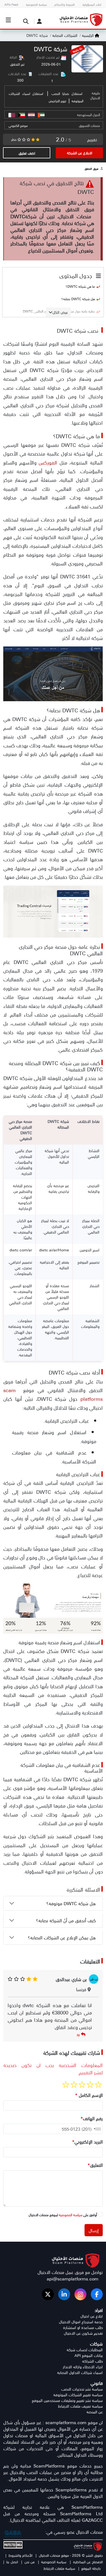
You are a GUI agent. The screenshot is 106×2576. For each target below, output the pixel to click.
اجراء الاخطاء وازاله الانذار (83, 2367)
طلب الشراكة (92, 2361)
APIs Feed (11, 4)
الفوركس (48, 462)
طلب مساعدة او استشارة (83, 2327)
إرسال (94, 2230)
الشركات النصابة (64, 35)
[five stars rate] (66, 2085)
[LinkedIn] (64, 2294)
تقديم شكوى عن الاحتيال (83, 2333)
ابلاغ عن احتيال (92, 2316)
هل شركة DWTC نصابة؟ (78, 299)
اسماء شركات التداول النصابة (80, 2372)
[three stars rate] (82, 2085)
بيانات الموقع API (89, 2355)
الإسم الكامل (89, 2095)
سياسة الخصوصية (36, 4)
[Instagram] (80, 2294)
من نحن (29, 2562)
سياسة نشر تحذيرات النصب (82, 2389)
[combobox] (96, 2129)
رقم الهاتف (92, 2118)
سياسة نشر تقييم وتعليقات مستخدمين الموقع (67, 2400)
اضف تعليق (27, 153)
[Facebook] (97, 2294)
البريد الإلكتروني (87, 2142)
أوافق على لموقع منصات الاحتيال (63, 2215)
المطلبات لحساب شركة (85, 2350)
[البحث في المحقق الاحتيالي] (24, 21)
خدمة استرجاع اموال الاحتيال (81, 2322)
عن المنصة (95, 2412)
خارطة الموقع (91, 2568)
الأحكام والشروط (20, 2555)
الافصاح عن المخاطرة (87, 2562)
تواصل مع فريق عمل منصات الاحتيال (70, 2272)
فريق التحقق (91, 169)
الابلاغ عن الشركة (79, 153)
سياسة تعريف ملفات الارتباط (80, 2406)
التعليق (95, 2165)
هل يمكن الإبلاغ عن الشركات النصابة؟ (63, 1937)
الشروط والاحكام (65, 4)
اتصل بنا (12, 2562)
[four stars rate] (74, 2085)
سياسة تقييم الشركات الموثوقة (78, 2395)
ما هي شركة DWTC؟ (80, 286)
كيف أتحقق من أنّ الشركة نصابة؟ (67, 1920)
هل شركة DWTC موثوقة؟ (72, 1903)
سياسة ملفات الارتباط (59, 2568)
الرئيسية (88, 35)
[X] (48, 2294)
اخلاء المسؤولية (92, 4)
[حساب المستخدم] (38, 21)
